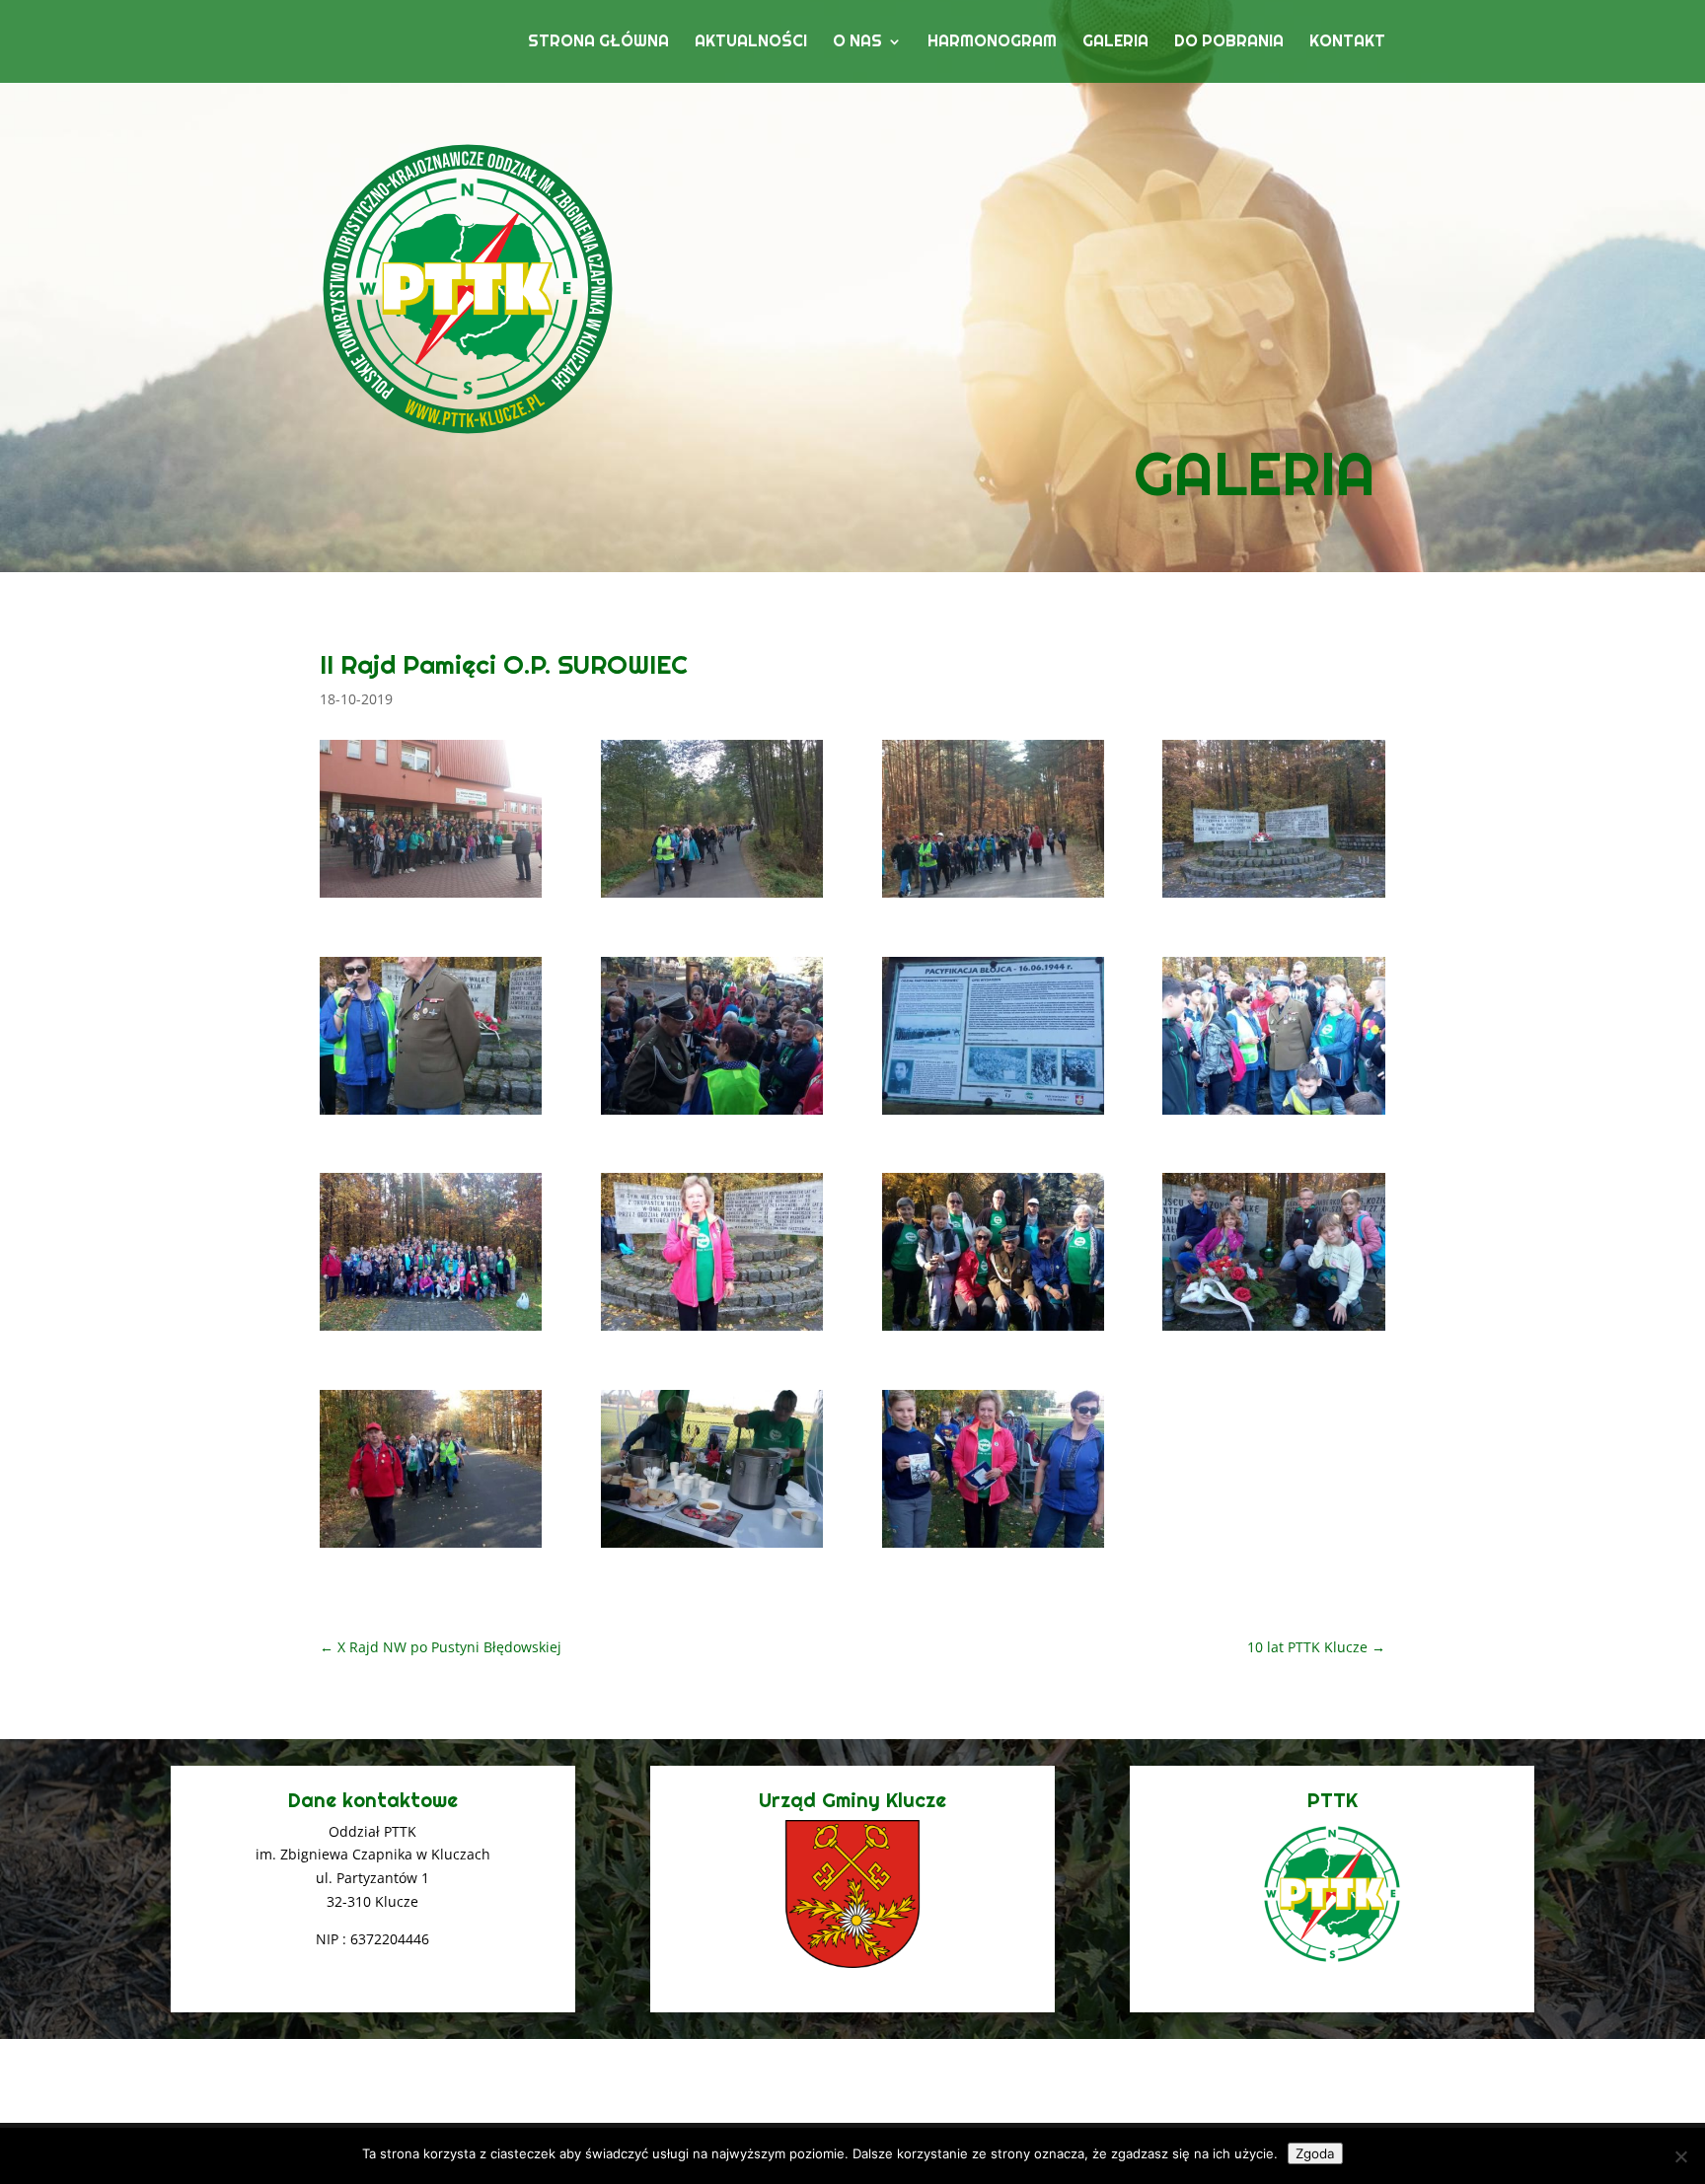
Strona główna (598, 43)
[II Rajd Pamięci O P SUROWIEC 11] (993, 1330)
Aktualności (751, 43)
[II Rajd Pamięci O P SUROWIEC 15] (993, 1547)
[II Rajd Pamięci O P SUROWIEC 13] (431, 1547)
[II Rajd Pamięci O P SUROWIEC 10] (712, 1330)
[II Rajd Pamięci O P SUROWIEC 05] (431, 1114)
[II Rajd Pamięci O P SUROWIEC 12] (1273, 1330)
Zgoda (1315, 2153)
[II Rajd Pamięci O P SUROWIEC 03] (993, 897)
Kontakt (1347, 43)
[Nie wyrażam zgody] (1680, 2156)
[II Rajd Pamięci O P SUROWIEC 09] (431, 1330)
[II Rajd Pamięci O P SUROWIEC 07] (993, 1114)
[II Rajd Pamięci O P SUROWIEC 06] (712, 1114)
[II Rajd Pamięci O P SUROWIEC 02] (712, 897)
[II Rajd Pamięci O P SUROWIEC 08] (1273, 1114)
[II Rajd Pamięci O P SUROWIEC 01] (431, 897)
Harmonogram (992, 43)
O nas (857, 43)
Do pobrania (1229, 43)
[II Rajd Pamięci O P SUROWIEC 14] (712, 1547)
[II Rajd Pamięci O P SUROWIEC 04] (1273, 897)
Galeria (1115, 43)
